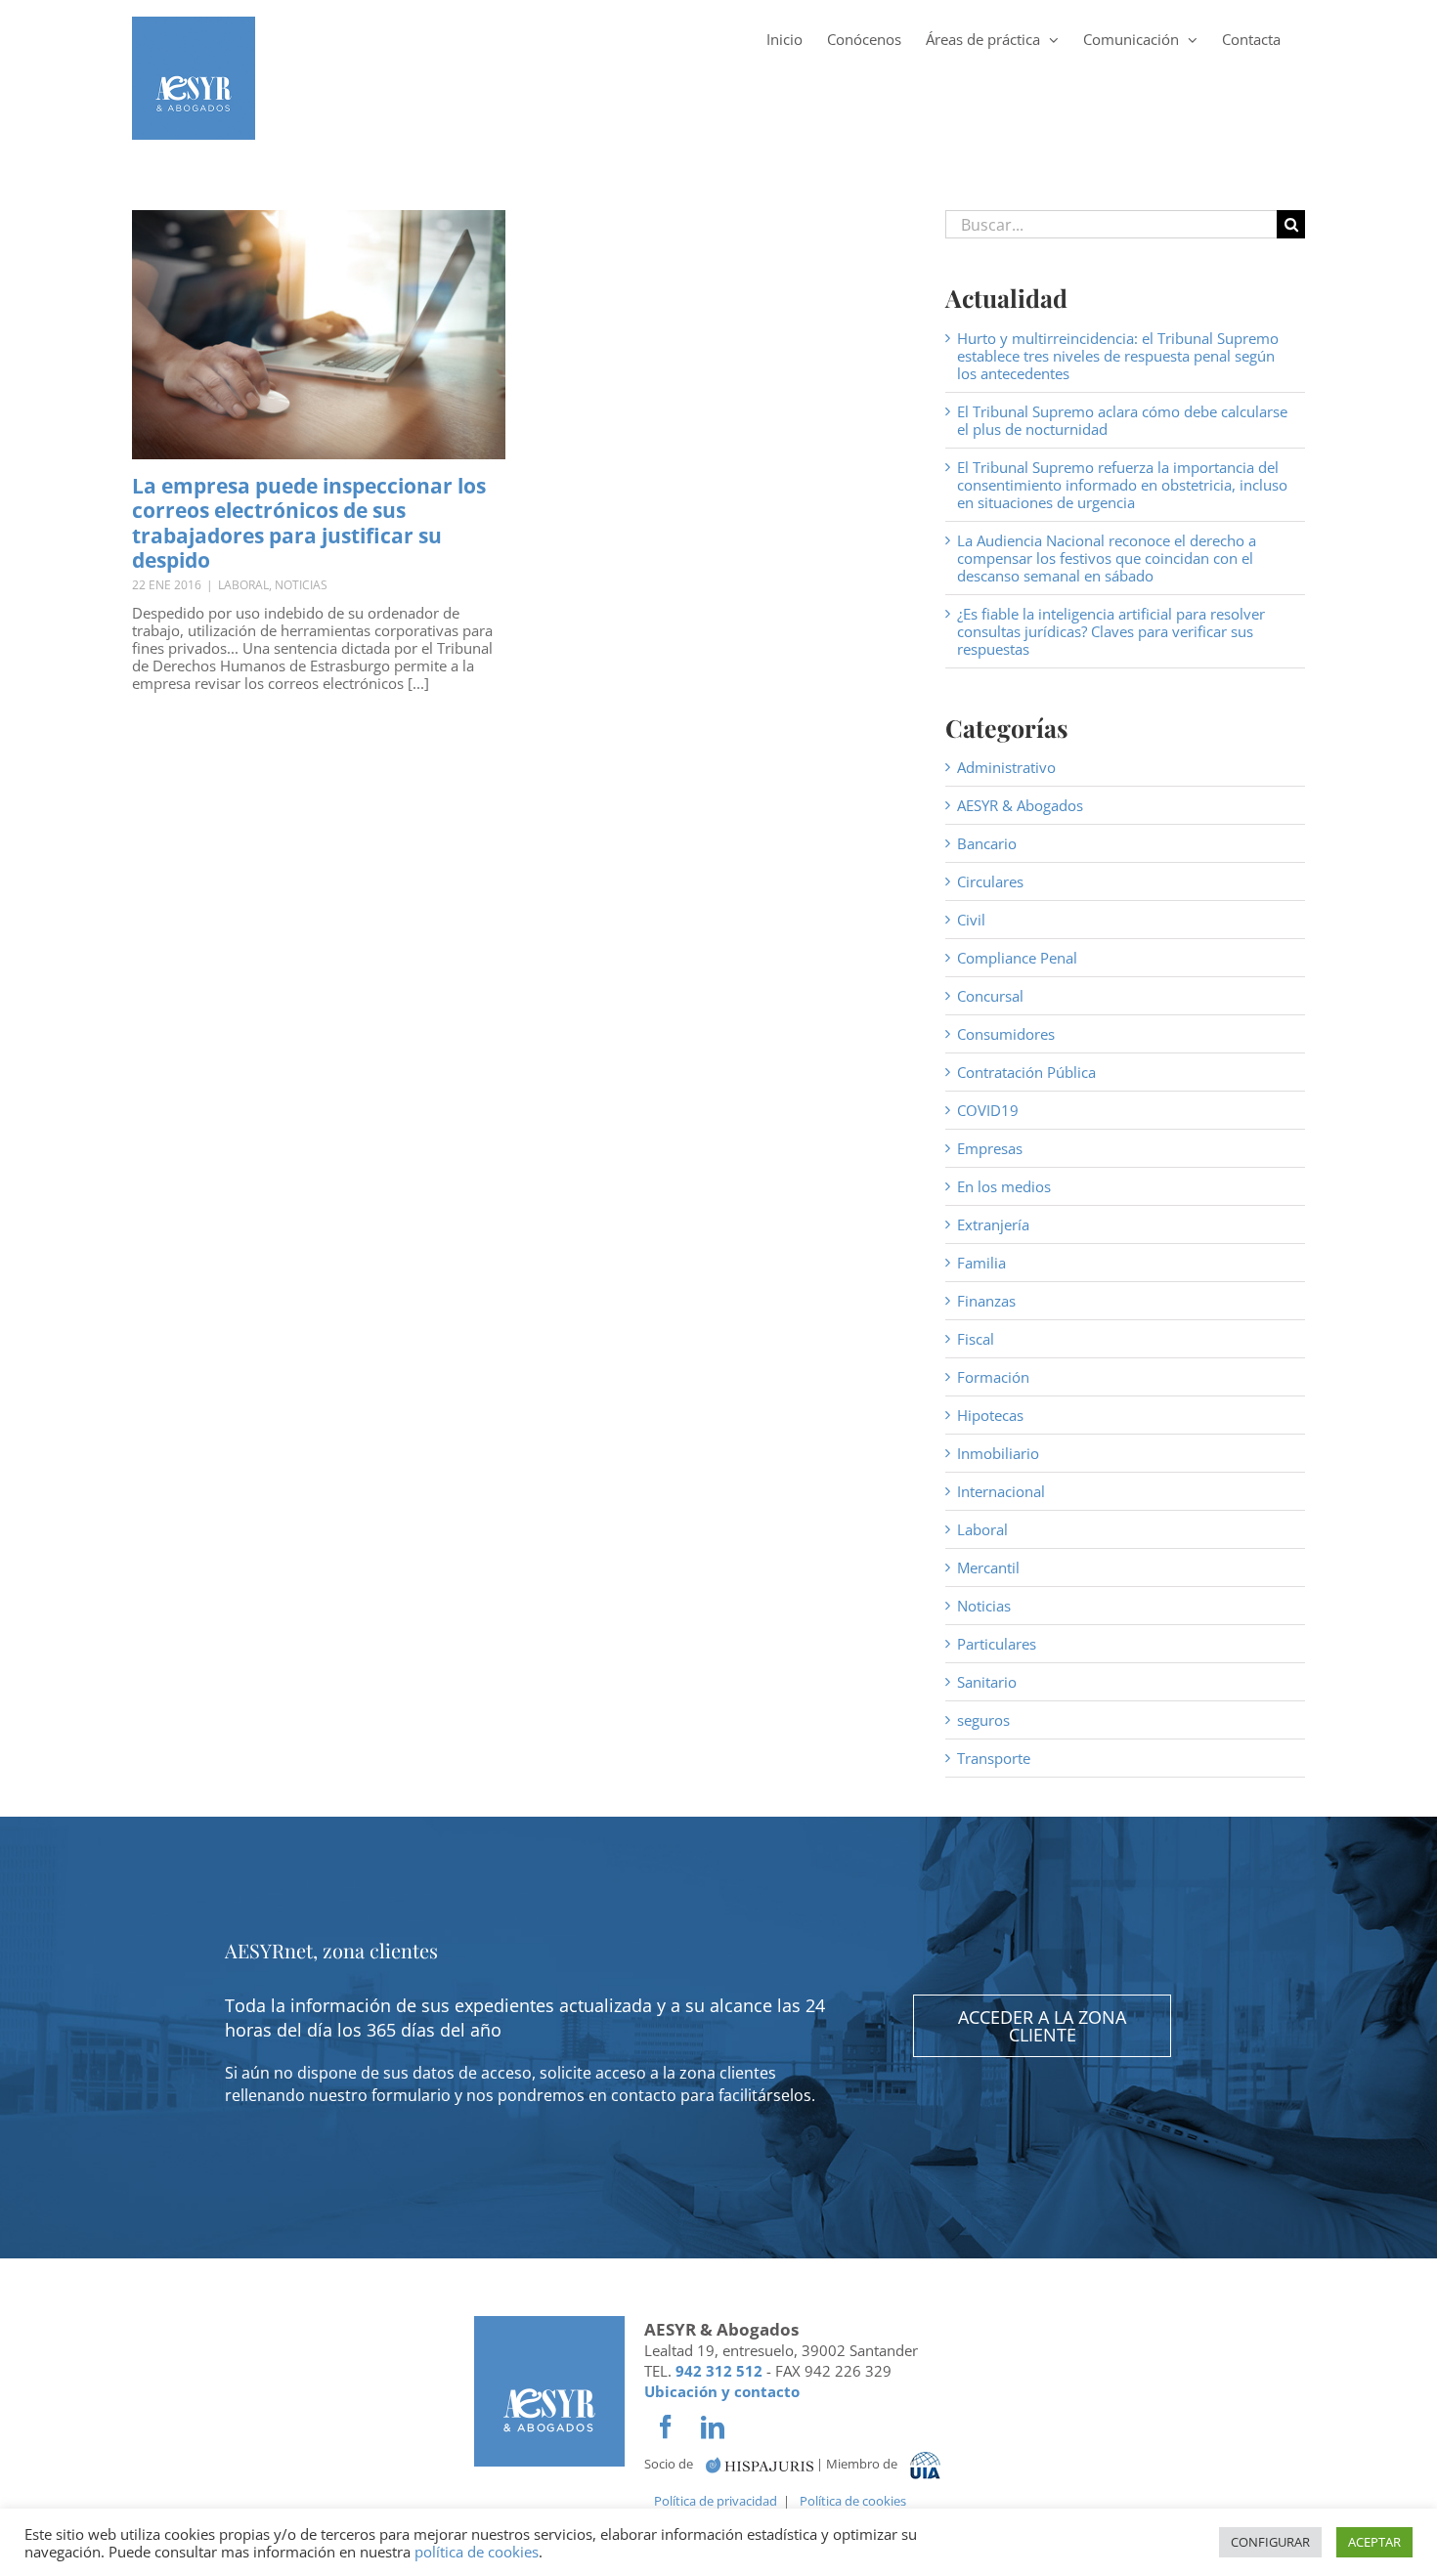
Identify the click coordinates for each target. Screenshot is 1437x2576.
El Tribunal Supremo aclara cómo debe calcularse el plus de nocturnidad (1122, 420)
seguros (983, 1720)
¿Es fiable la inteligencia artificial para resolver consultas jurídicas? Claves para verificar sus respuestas (1111, 631)
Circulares (990, 881)
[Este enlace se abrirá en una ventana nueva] (760, 2463)
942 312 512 (719, 2371)
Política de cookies (853, 2501)
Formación (993, 1377)
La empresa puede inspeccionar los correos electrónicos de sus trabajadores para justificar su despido (309, 523)
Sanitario (987, 1682)
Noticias (301, 585)
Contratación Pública (1026, 1072)
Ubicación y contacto (722, 2391)
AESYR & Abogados (1020, 805)
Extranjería (993, 1224)
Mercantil (988, 1567)
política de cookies (477, 2552)
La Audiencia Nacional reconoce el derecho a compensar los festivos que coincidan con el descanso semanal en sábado (1107, 558)
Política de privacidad (716, 2501)
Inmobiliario (998, 1453)
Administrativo (1006, 767)
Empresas (990, 1148)
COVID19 (988, 1110)
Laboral (243, 585)
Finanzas (986, 1301)
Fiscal (976, 1339)
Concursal (990, 996)
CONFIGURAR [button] (1270, 2542)
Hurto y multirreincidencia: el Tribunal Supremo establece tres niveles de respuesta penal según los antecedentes (1118, 356)
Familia (981, 1263)
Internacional (1001, 1491)
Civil (971, 920)
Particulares (997, 1644)
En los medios (1004, 1186)
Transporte (994, 1758)
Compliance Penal (1017, 958)
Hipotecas (990, 1415)
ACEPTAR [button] (1374, 2542)
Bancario (987, 843)
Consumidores (1006, 1034)
